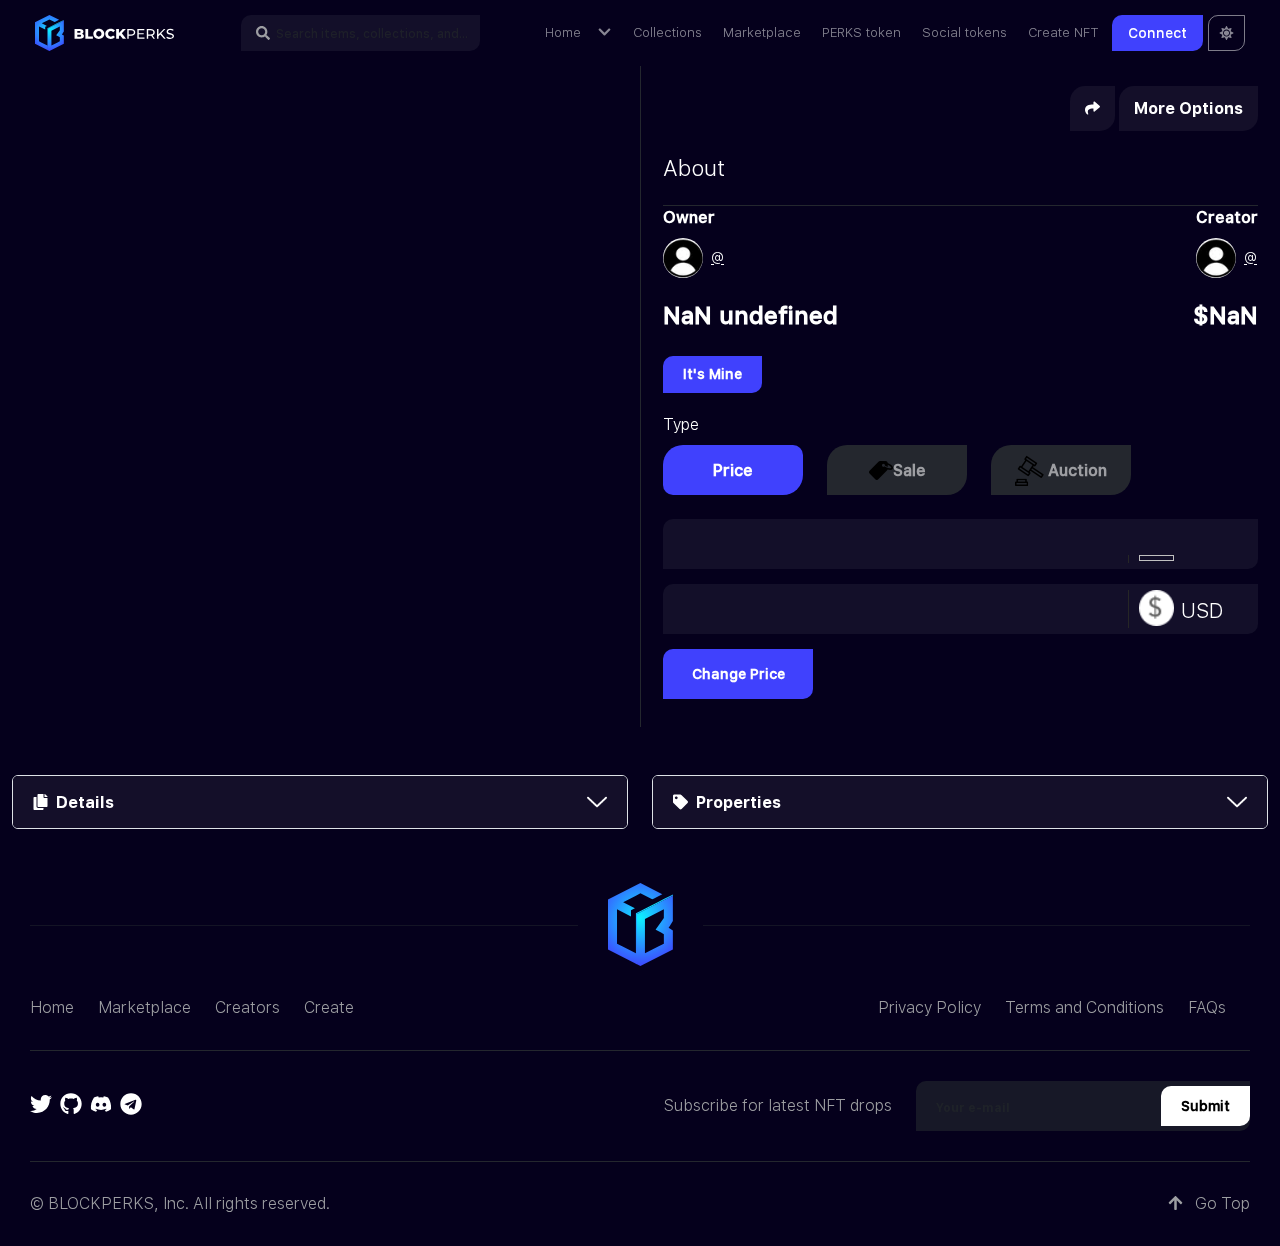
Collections (667, 32)
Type (681, 424)
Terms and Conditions (1084, 1007)
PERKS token (861, 32)
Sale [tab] (909, 470)
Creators (247, 1007)
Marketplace (762, 32)
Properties (734, 802)
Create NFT (1063, 32)
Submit (1205, 1106)
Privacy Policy (929, 1007)
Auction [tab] (1077, 470)
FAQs (1207, 1007)
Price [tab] (733, 470)
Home (563, 32)
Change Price (738, 674)
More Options (1188, 108)
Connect (1157, 33)
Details (81, 802)
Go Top (1220, 1203)
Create (329, 1007)
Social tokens (964, 32)
